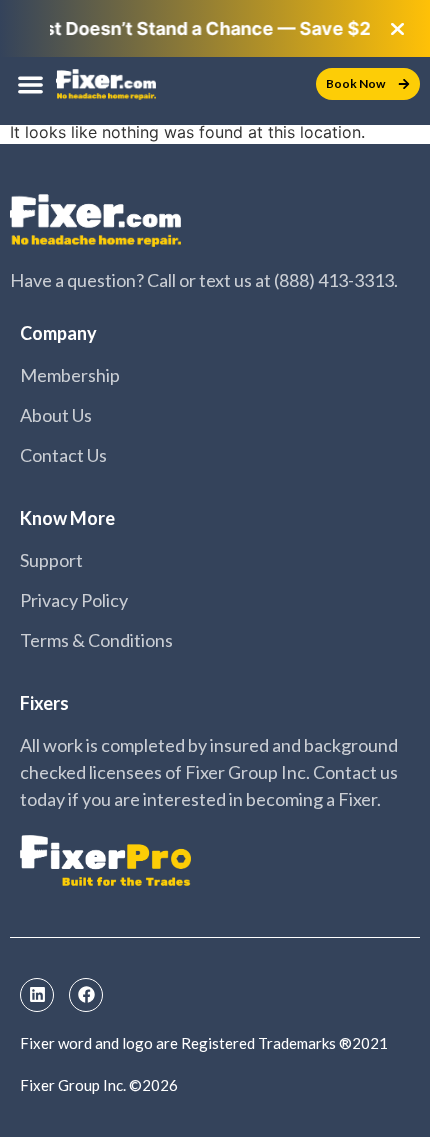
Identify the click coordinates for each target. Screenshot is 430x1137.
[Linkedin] (37, 995)
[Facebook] (86, 995)
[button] (30, 84)
